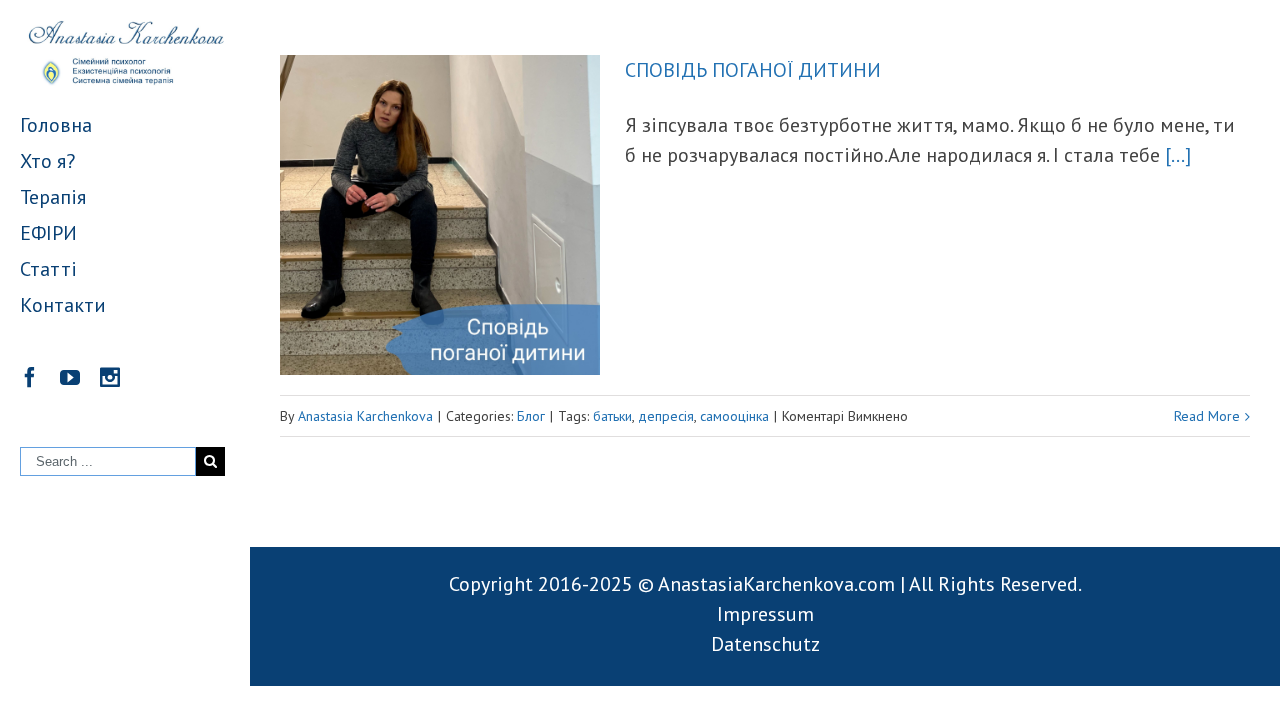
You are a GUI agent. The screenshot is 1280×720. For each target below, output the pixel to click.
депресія (666, 416)
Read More (1207, 416)
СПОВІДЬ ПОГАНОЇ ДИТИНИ (753, 70)
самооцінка (734, 416)
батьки (612, 416)
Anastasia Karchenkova (365, 416)
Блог (531, 416)
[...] (1178, 155)
